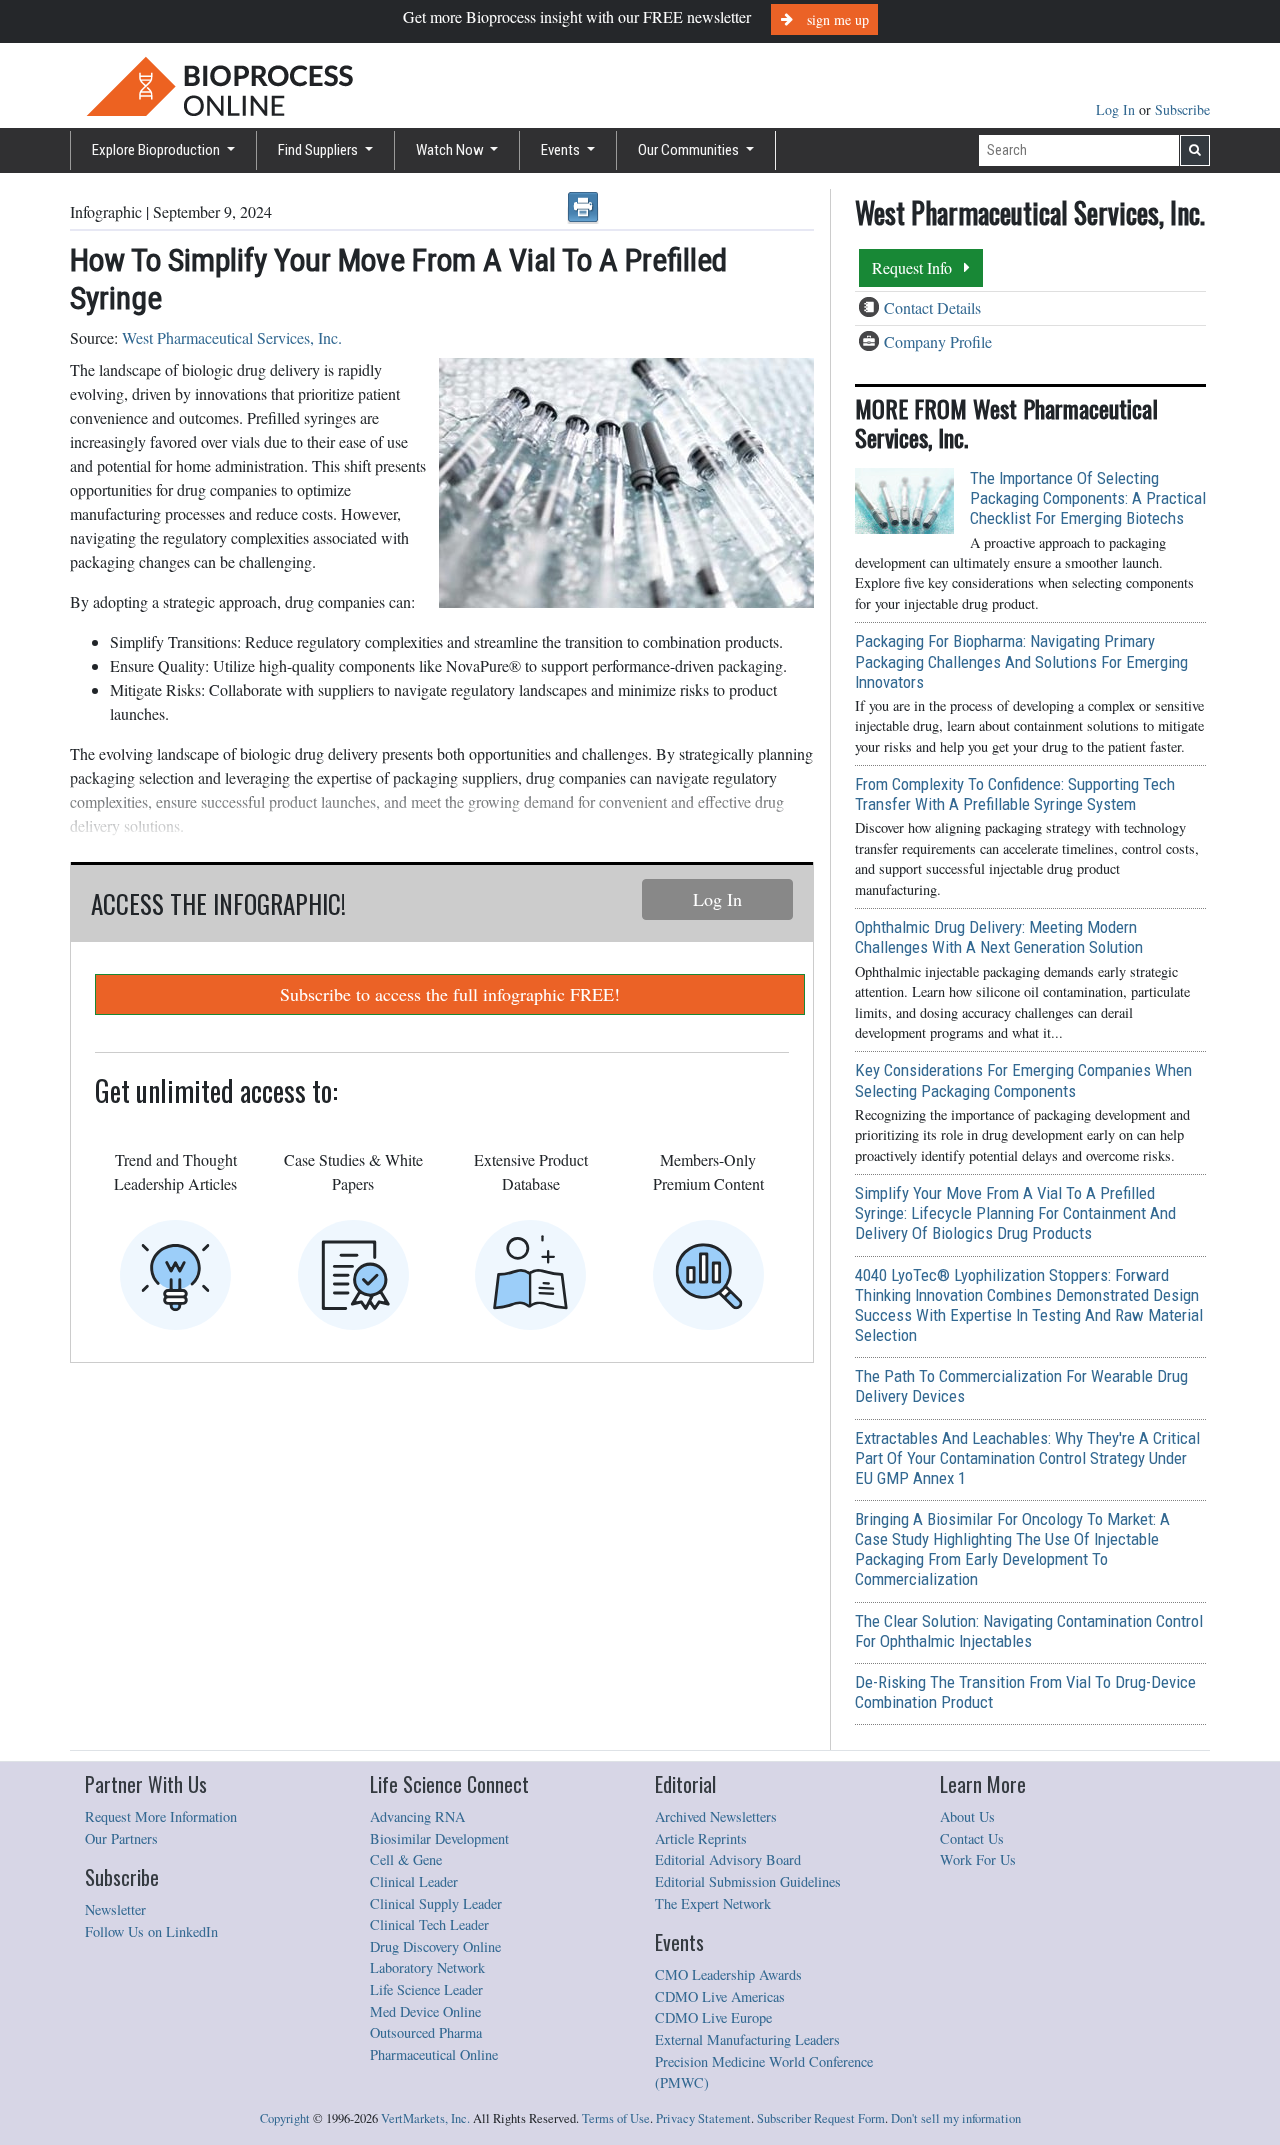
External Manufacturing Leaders (747, 2039)
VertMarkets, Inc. (425, 2118)
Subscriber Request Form (821, 2118)
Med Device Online (425, 2011)
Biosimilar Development (439, 1838)
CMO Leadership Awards (728, 1974)
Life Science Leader (426, 1989)
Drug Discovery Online (435, 1946)
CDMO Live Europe (713, 2017)
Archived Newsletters (716, 1816)
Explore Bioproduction (157, 150)
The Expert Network (713, 1903)
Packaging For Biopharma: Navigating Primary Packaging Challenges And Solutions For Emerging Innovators (1021, 661)
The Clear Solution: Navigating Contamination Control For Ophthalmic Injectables (1029, 1631)
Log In (1117, 109)
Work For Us (978, 1859)
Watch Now (451, 150)
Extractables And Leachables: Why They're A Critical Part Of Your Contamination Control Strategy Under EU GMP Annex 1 (1027, 1458)
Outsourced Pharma (426, 2032)
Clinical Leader (414, 1881)
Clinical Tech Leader (429, 1924)
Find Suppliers (319, 150)
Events (562, 150)
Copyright (285, 2118)
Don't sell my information (956, 2118)
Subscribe (1182, 109)
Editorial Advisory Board (728, 1859)
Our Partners (121, 1838)
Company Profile (938, 341)
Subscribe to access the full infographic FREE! (450, 994)
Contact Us (972, 1838)
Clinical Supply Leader (436, 1903)
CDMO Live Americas (720, 1996)
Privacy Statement (703, 2118)
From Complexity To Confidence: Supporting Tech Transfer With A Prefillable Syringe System (1015, 794)
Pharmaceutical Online (434, 2054)
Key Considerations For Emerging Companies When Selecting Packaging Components (1023, 1080)
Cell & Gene (406, 1859)
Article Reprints (701, 1838)
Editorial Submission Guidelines (748, 1881)
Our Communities (690, 150)
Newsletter (115, 1909)
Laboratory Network (427, 1967)
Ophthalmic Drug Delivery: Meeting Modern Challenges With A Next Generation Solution (999, 937)
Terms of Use (616, 2118)
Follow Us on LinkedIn (151, 1931)
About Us (967, 1816)
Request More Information (161, 1816)
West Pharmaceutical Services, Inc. (232, 337)
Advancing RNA (417, 1816)
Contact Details (932, 307)
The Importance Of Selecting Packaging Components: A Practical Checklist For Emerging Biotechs (1088, 498)
